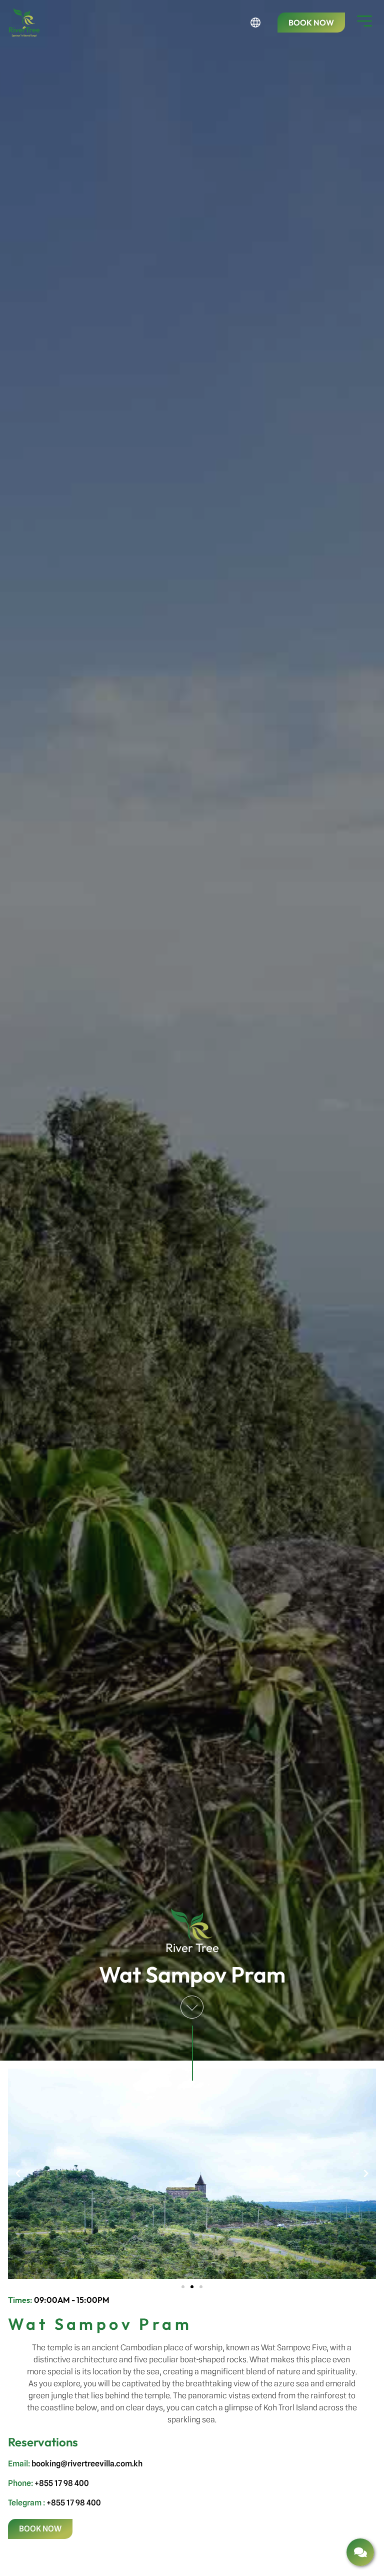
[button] (18, 2174)
